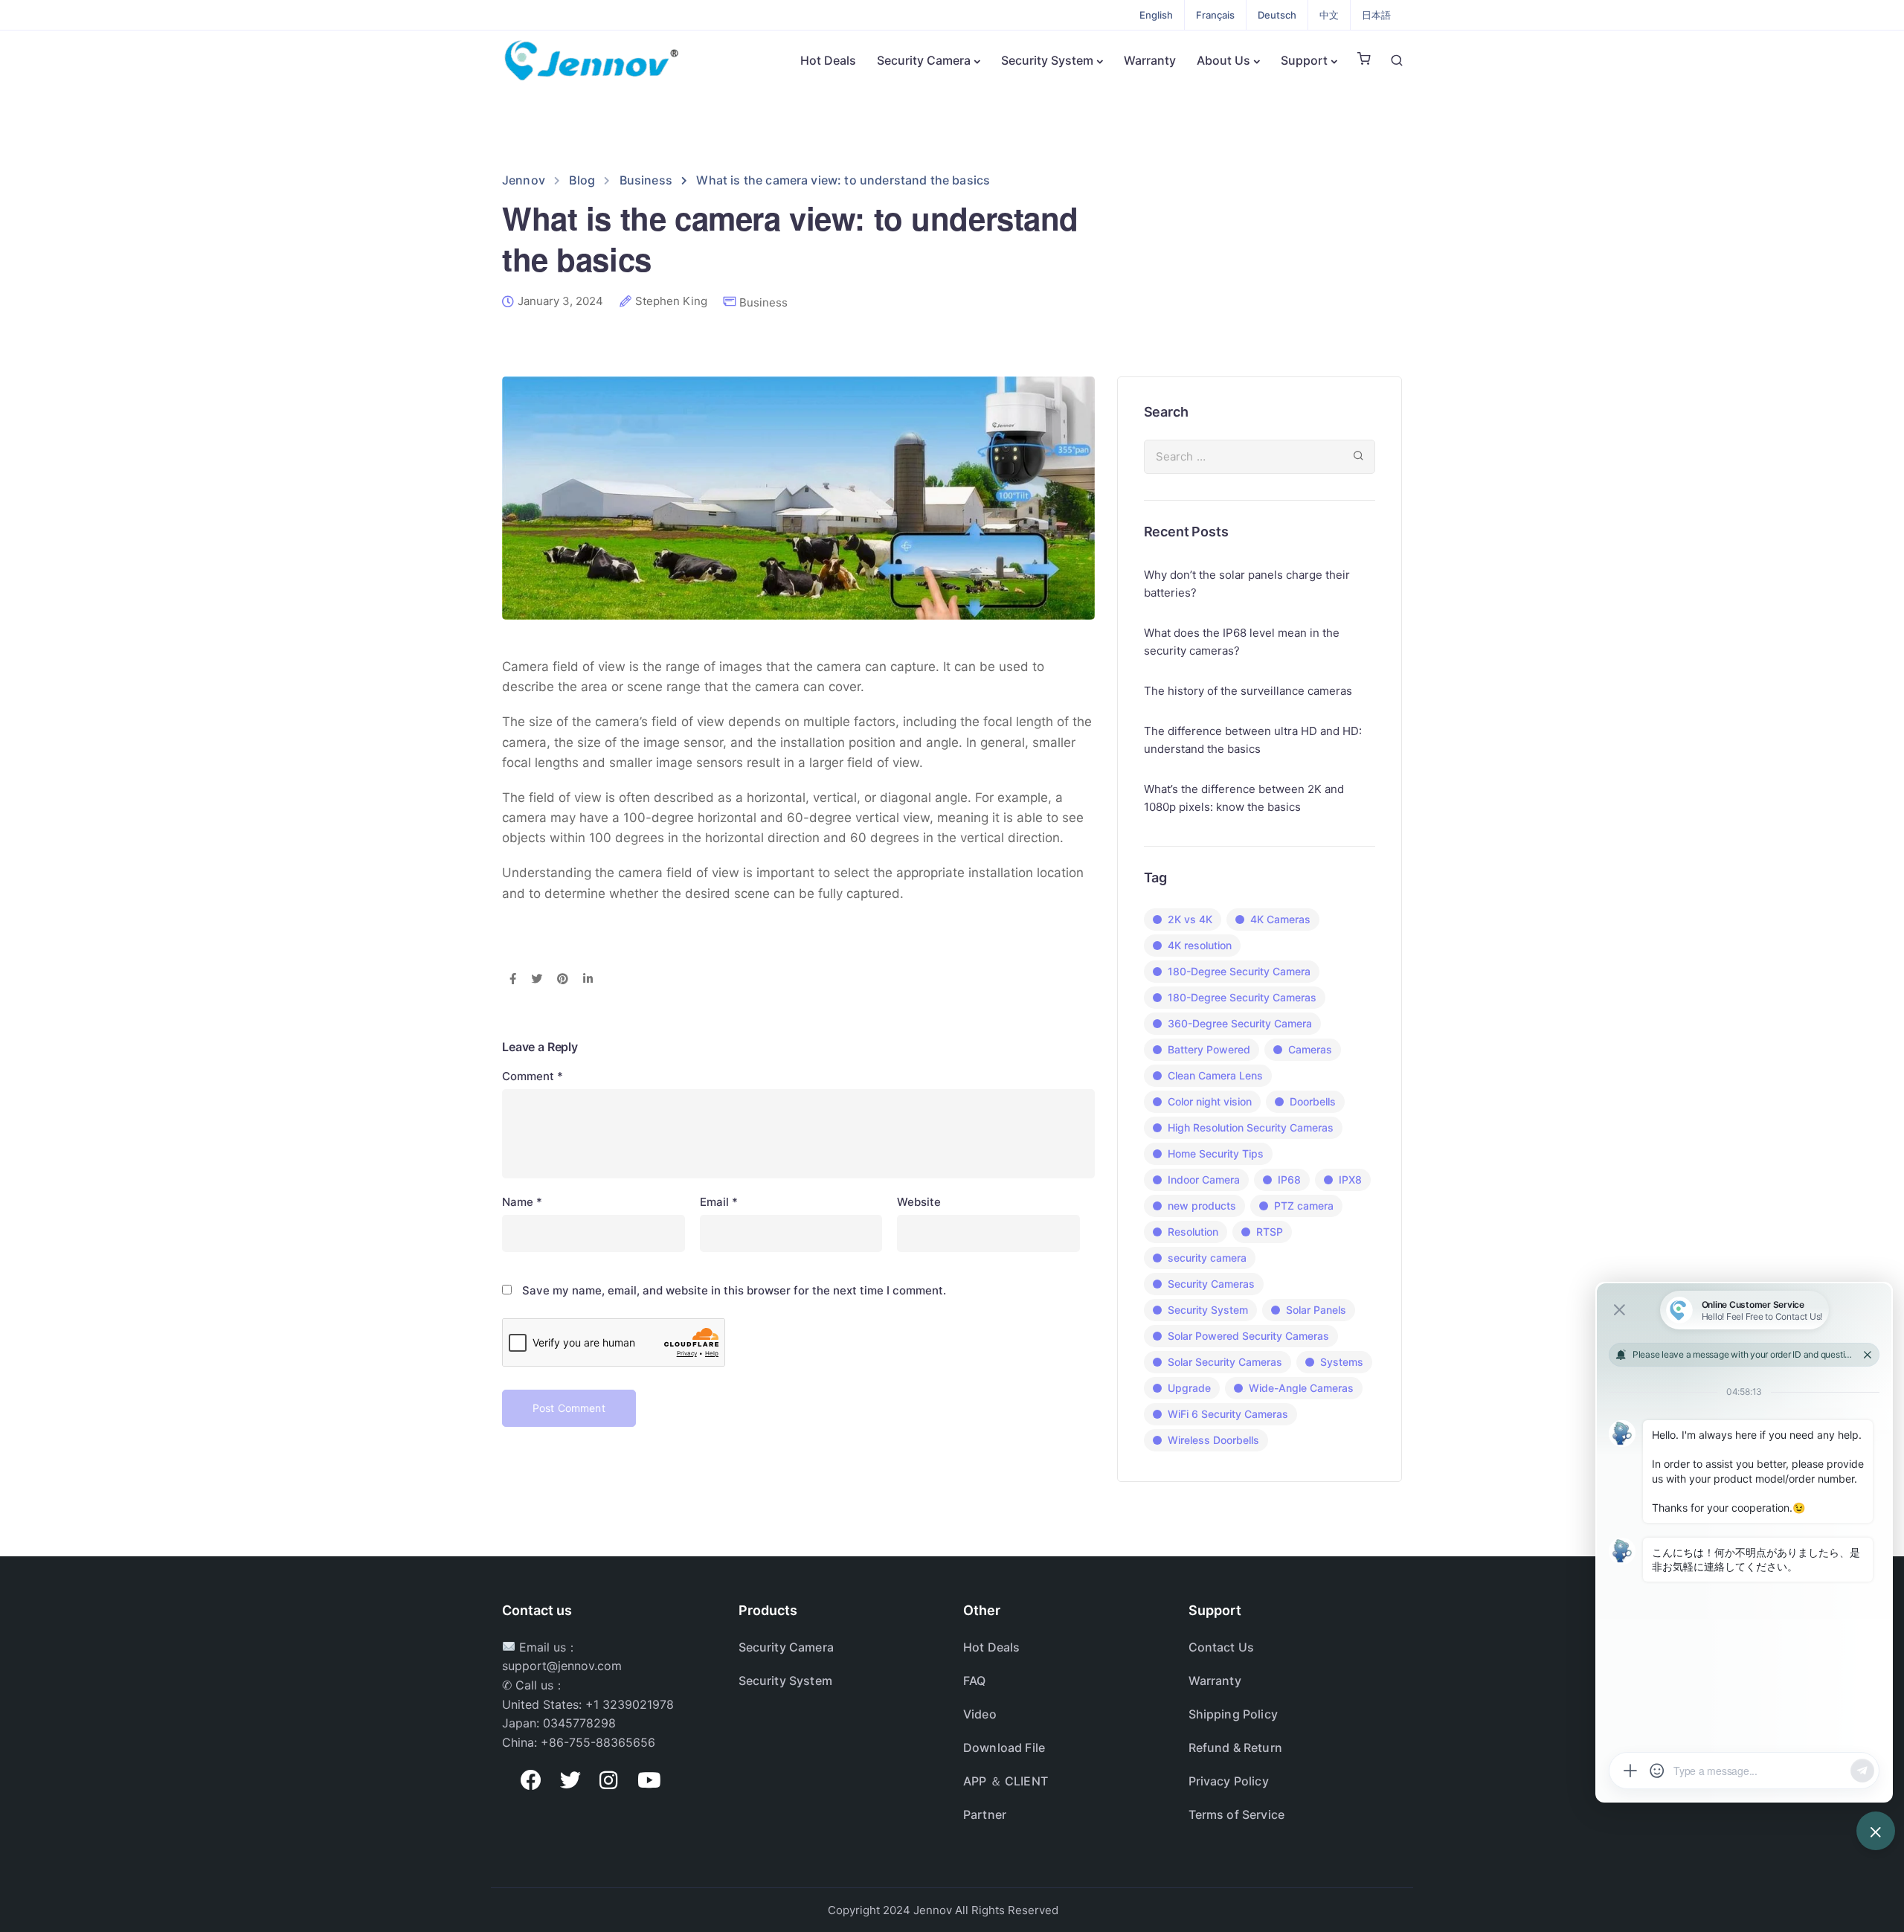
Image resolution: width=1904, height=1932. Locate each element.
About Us (1223, 60)
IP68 (1289, 1180)
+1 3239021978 (630, 1704)
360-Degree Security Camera (1240, 1023)
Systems (1342, 1362)
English (1156, 15)
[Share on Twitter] (537, 980)
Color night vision (1210, 1101)
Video (980, 1714)
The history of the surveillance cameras (1248, 691)
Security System (1047, 60)
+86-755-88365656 (598, 1742)
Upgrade (1189, 1388)
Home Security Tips (1216, 1153)
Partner (985, 1814)
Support (1304, 60)
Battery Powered (1209, 1049)
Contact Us (1222, 1647)
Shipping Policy (1233, 1714)
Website (919, 1202)
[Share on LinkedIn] (588, 980)
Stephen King (671, 301)
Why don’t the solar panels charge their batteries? (1247, 584)
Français (1215, 15)
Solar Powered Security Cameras (1248, 1336)
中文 (1329, 15)
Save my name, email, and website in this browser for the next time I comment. (734, 1290)
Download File (1004, 1748)
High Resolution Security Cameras (1251, 1127)
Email (719, 1202)
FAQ (974, 1681)
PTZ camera (1304, 1206)
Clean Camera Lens (1215, 1075)
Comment (533, 1076)
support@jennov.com (562, 1666)
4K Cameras (1280, 919)
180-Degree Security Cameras (1242, 997)
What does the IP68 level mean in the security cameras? (1242, 642)
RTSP (1270, 1232)
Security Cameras (1211, 1284)
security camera (1207, 1258)
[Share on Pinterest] (563, 980)
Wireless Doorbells (1213, 1440)
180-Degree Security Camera (1239, 971)
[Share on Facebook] (513, 980)
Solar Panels (1316, 1310)
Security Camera (924, 60)
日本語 (1376, 15)
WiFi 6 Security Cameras (1228, 1414)
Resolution (1193, 1232)
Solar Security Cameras (1225, 1362)
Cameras (1310, 1049)
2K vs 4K (1190, 919)
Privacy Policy (1229, 1781)
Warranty (1150, 60)
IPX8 (1350, 1180)
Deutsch (1277, 15)
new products (1202, 1206)
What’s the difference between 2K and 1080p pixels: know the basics (1244, 798)
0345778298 (579, 1723)
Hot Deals (828, 60)
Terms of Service (1237, 1814)
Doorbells (1313, 1101)
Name (522, 1202)
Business (763, 302)
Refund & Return (1235, 1748)
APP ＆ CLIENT (1006, 1781)
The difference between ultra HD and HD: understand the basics (1253, 740)
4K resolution (1200, 945)
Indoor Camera (1204, 1180)
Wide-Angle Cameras (1301, 1388)
